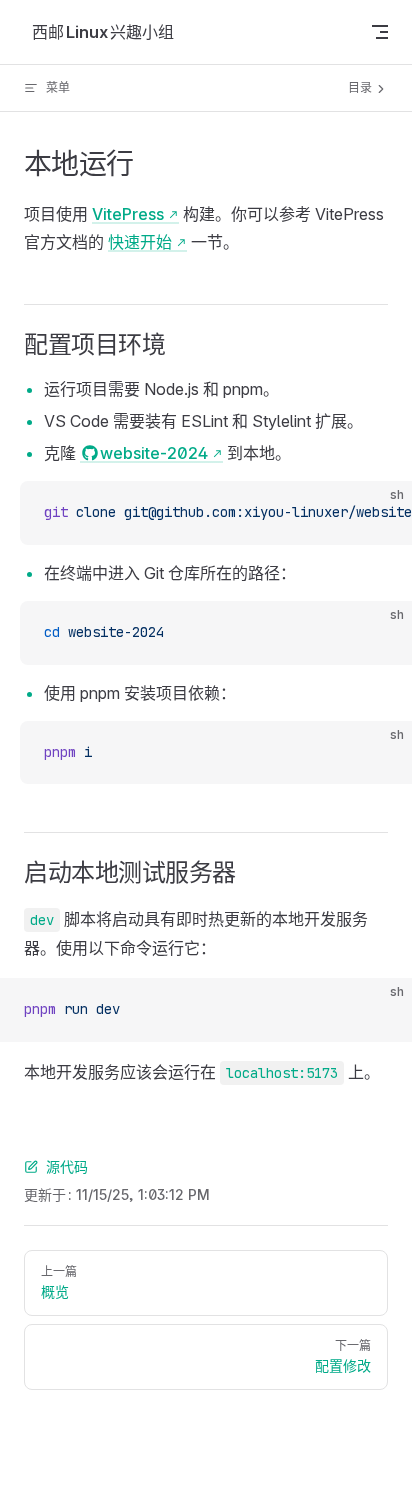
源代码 (67, 1166)
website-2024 (154, 453)
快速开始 (140, 242)
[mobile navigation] (380, 32)
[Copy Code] (380, 513)
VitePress (128, 214)
